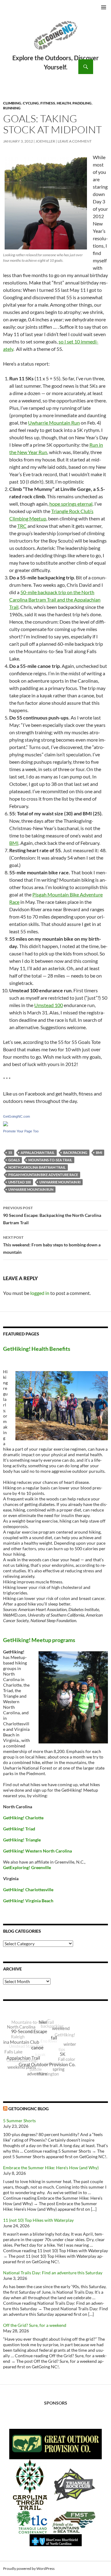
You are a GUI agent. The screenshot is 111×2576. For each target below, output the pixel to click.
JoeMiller (45, 141)
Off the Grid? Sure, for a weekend (35, 2325)
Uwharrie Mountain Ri (60, 1182)
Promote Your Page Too (21, 1131)
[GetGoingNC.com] (6, 1123)
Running (12, 108)
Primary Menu (104, 7)
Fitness (48, 103)
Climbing (12, 103)
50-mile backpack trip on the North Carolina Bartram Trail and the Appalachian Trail (55, 600)
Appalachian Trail (38, 1153)
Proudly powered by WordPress (29, 2568)
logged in (40, 1293)
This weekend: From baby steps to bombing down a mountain (52, 1245)
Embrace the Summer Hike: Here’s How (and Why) (51, 2168)
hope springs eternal (71, 504)
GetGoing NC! (55, 39)
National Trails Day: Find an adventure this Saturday (53, 2273)
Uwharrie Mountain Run (54, 423)
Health (64, 103)
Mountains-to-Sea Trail (50, 1160)
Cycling (31, 103)
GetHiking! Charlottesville (28, 1890)
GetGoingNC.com (16, 1116)
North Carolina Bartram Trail (37, 1167)
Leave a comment (75, 141)
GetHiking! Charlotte (23, 1818)
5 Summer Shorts (19, 2121)
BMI (14, 843)
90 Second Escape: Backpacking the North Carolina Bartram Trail (52, 1215)
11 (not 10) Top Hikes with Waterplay (38, 2220)
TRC (22, 526)
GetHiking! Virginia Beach (28, 1901)
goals (14, 1160)
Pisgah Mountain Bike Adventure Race (43, 1175)
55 (10, 1153)
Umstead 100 (49, 1005)
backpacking (75, 1153)
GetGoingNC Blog (29, 2109)
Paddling (82, 103)
